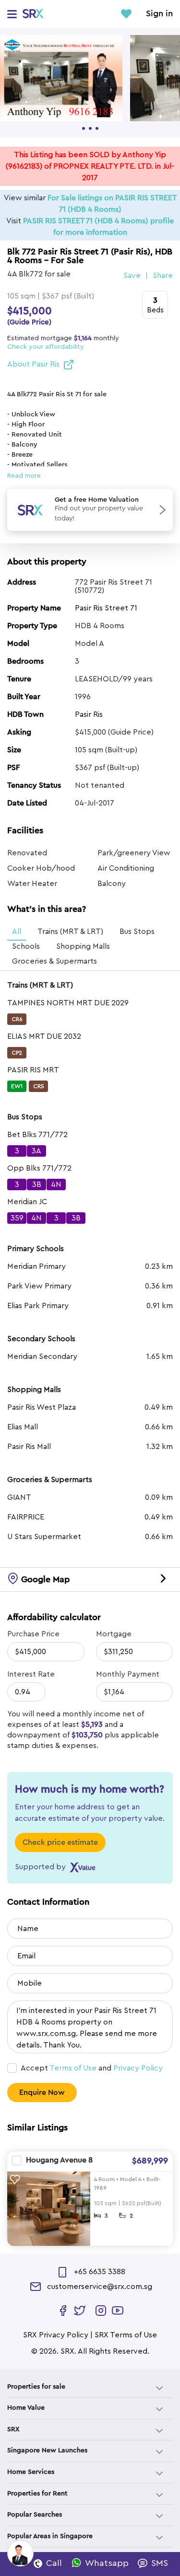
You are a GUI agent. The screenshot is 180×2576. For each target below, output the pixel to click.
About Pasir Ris (33, 364)
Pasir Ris (89, 714)
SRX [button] (13, 2429)
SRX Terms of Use (126, 2335)
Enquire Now (42, 2093)
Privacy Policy (138, 2068)
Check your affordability (46, 347)
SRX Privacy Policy (56, 2335)
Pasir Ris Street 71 (106, 608)
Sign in (159, 14)
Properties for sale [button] (36, 2387)
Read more (24, 476)
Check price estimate (60, 1842)
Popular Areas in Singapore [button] (50, 2536)
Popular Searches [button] (35, 2515)
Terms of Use (73, 2068)
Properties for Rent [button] (37, 2494)
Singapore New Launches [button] (47, 2450)
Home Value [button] (26, 2408)
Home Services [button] (31, 2472)
